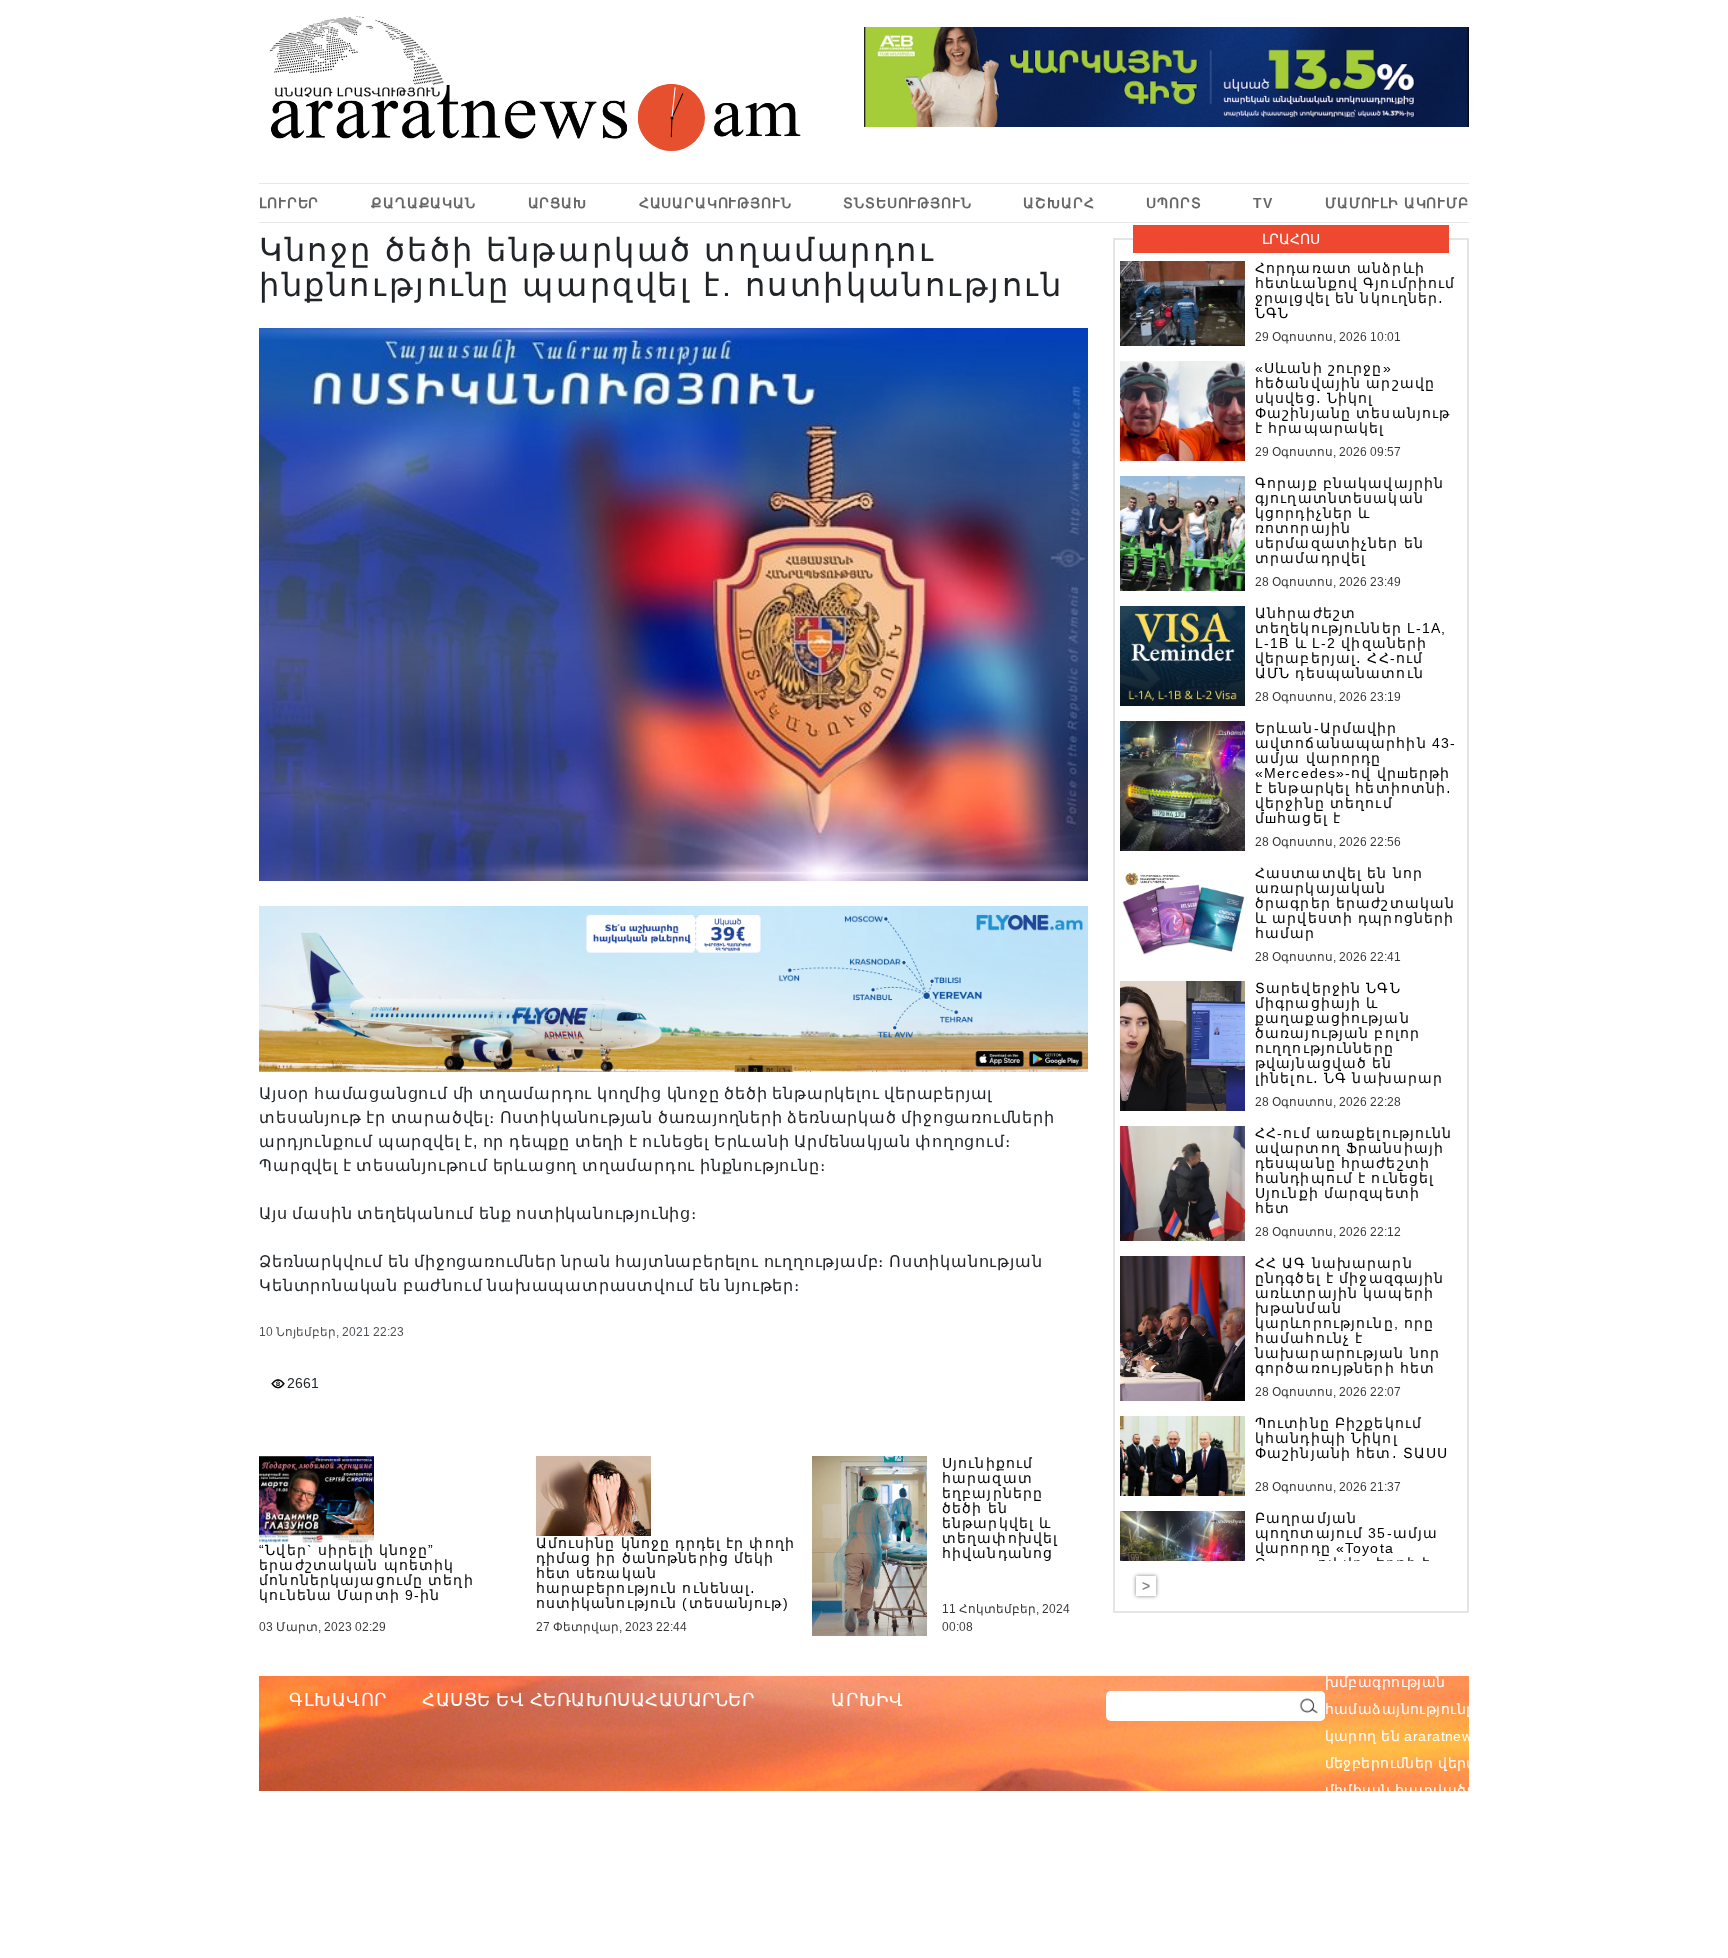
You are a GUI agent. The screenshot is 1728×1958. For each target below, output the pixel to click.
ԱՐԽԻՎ (867, 1700)
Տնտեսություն (907, 203)
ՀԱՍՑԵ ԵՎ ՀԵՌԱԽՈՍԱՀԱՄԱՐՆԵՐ (588, 1700)
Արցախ (557, 203)
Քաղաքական (423, 203)
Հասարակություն (715, 203)
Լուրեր (289, 203)
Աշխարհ (1058, 203)
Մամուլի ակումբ (1397, 203)
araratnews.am (1550, 1655)
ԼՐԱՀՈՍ (1291, 239)
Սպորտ (1173, 203)
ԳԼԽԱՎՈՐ (338, 1700)
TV (1263, 203)
